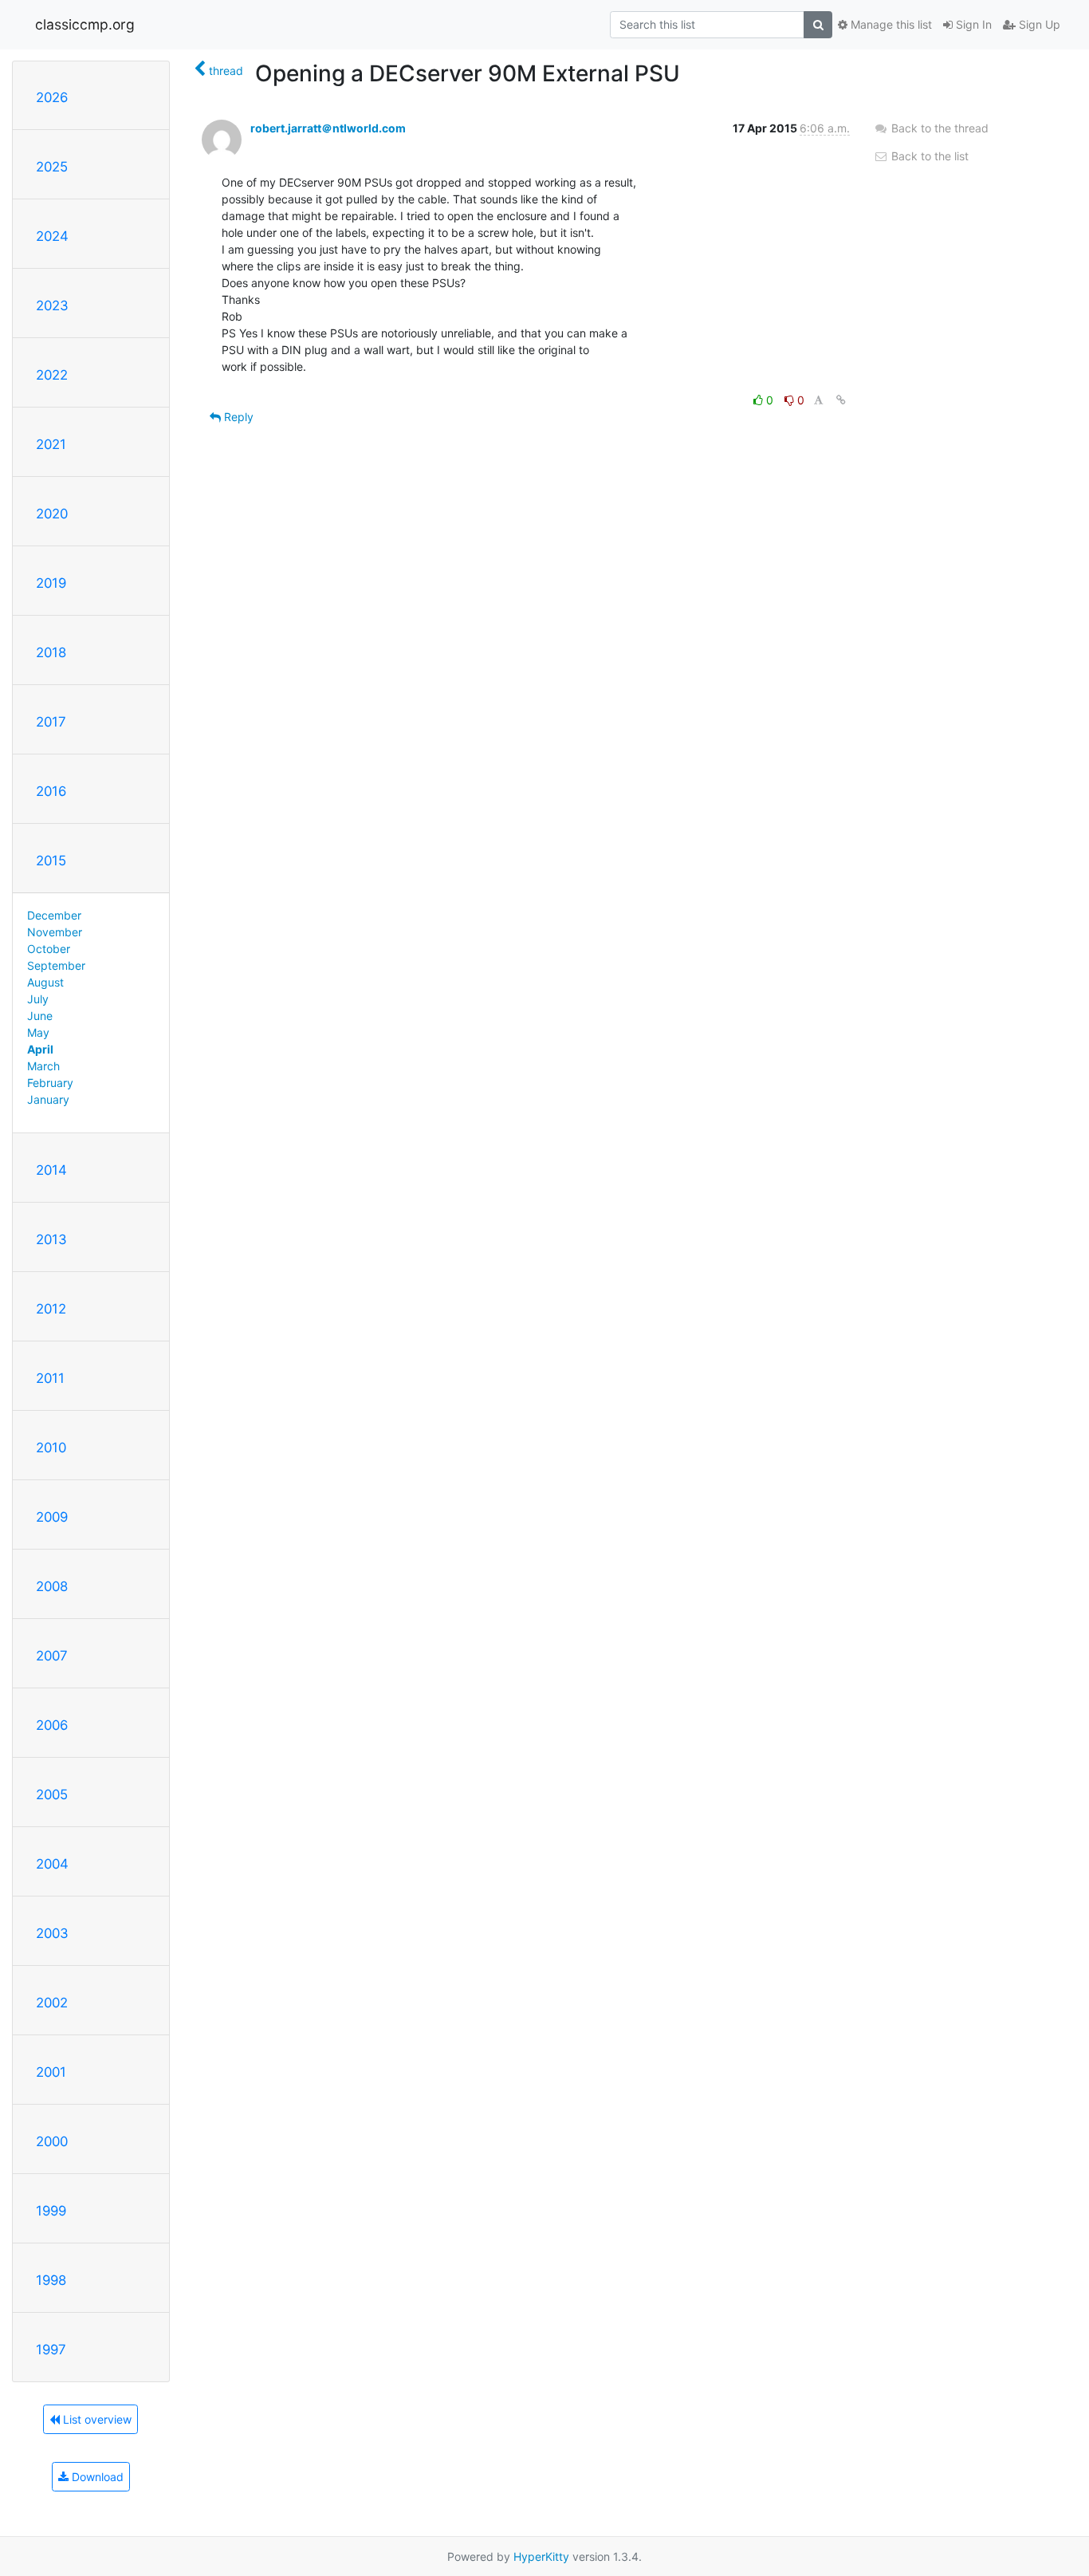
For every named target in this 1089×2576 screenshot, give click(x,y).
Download (96, 2477)
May (38, 1032)
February (50, 1083)
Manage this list (890, 24)
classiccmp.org (85, 24)
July (38, 999)
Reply (237, 417)
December (54, 915)
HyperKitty (541, 2556)
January (48, 1099)
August (45, 982)
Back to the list (928, 156)
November (55, 932)
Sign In (972, 24)
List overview (96, 2419)
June (40, 1016)
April (40, 1049)
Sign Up (1038, 24)
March (43, 1066)
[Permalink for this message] (841, 400)
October (49, 949)
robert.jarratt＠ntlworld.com (328, 128)
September (56, 965)
